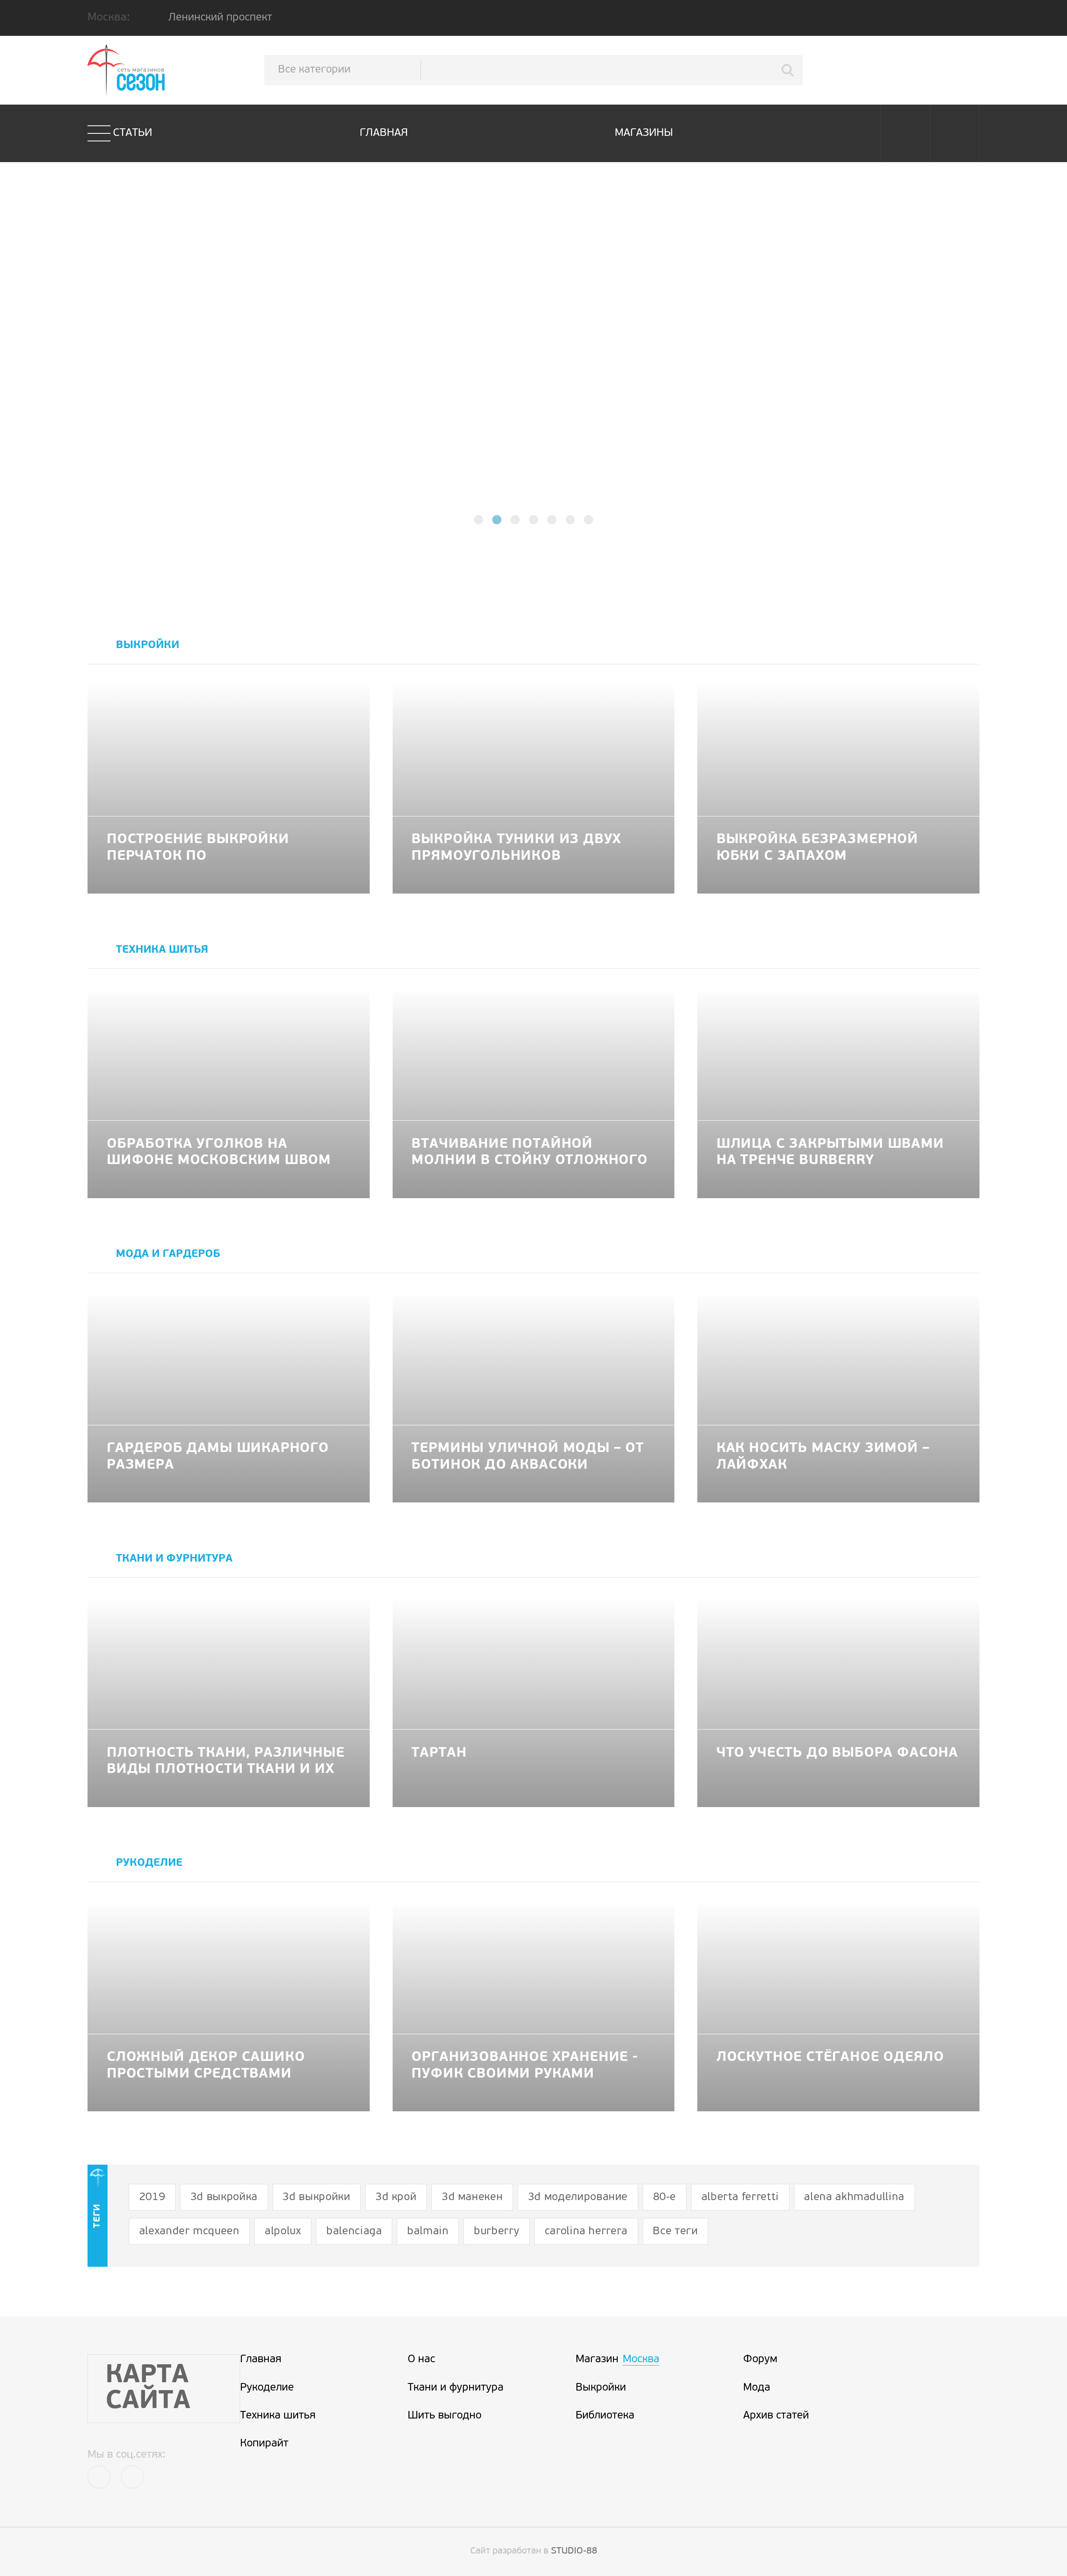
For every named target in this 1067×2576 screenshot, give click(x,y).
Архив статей (776, 2416)
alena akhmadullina (854, 2197)
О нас (421, 2359)
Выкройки (601, 2388)
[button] (478, 520)
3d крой (396, 2197)
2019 (152, 2197)
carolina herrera (586, 2232)
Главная (384, 133)
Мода (757, 2388)
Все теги (675, 2232)
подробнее (534, 385)
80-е (665, 2197)
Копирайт (264, 2444)
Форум (760, 2359)
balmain (428, 2232)
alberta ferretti (740, 2197)
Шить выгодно (445, 2416)
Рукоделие (267, 2388)
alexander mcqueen (189, 2232)
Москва (641, 2359)
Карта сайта (148, 2389)
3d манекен (472, 2197)
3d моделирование (578, 2197)
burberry (497, 2232)
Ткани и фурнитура (456, 2388)
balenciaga (354, 2232)
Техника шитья (278, 2416)
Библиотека (605, 2416)
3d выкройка (224, 2197)
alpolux (283, 2232)
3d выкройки (316, 2197)
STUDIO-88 (574, 2551)
